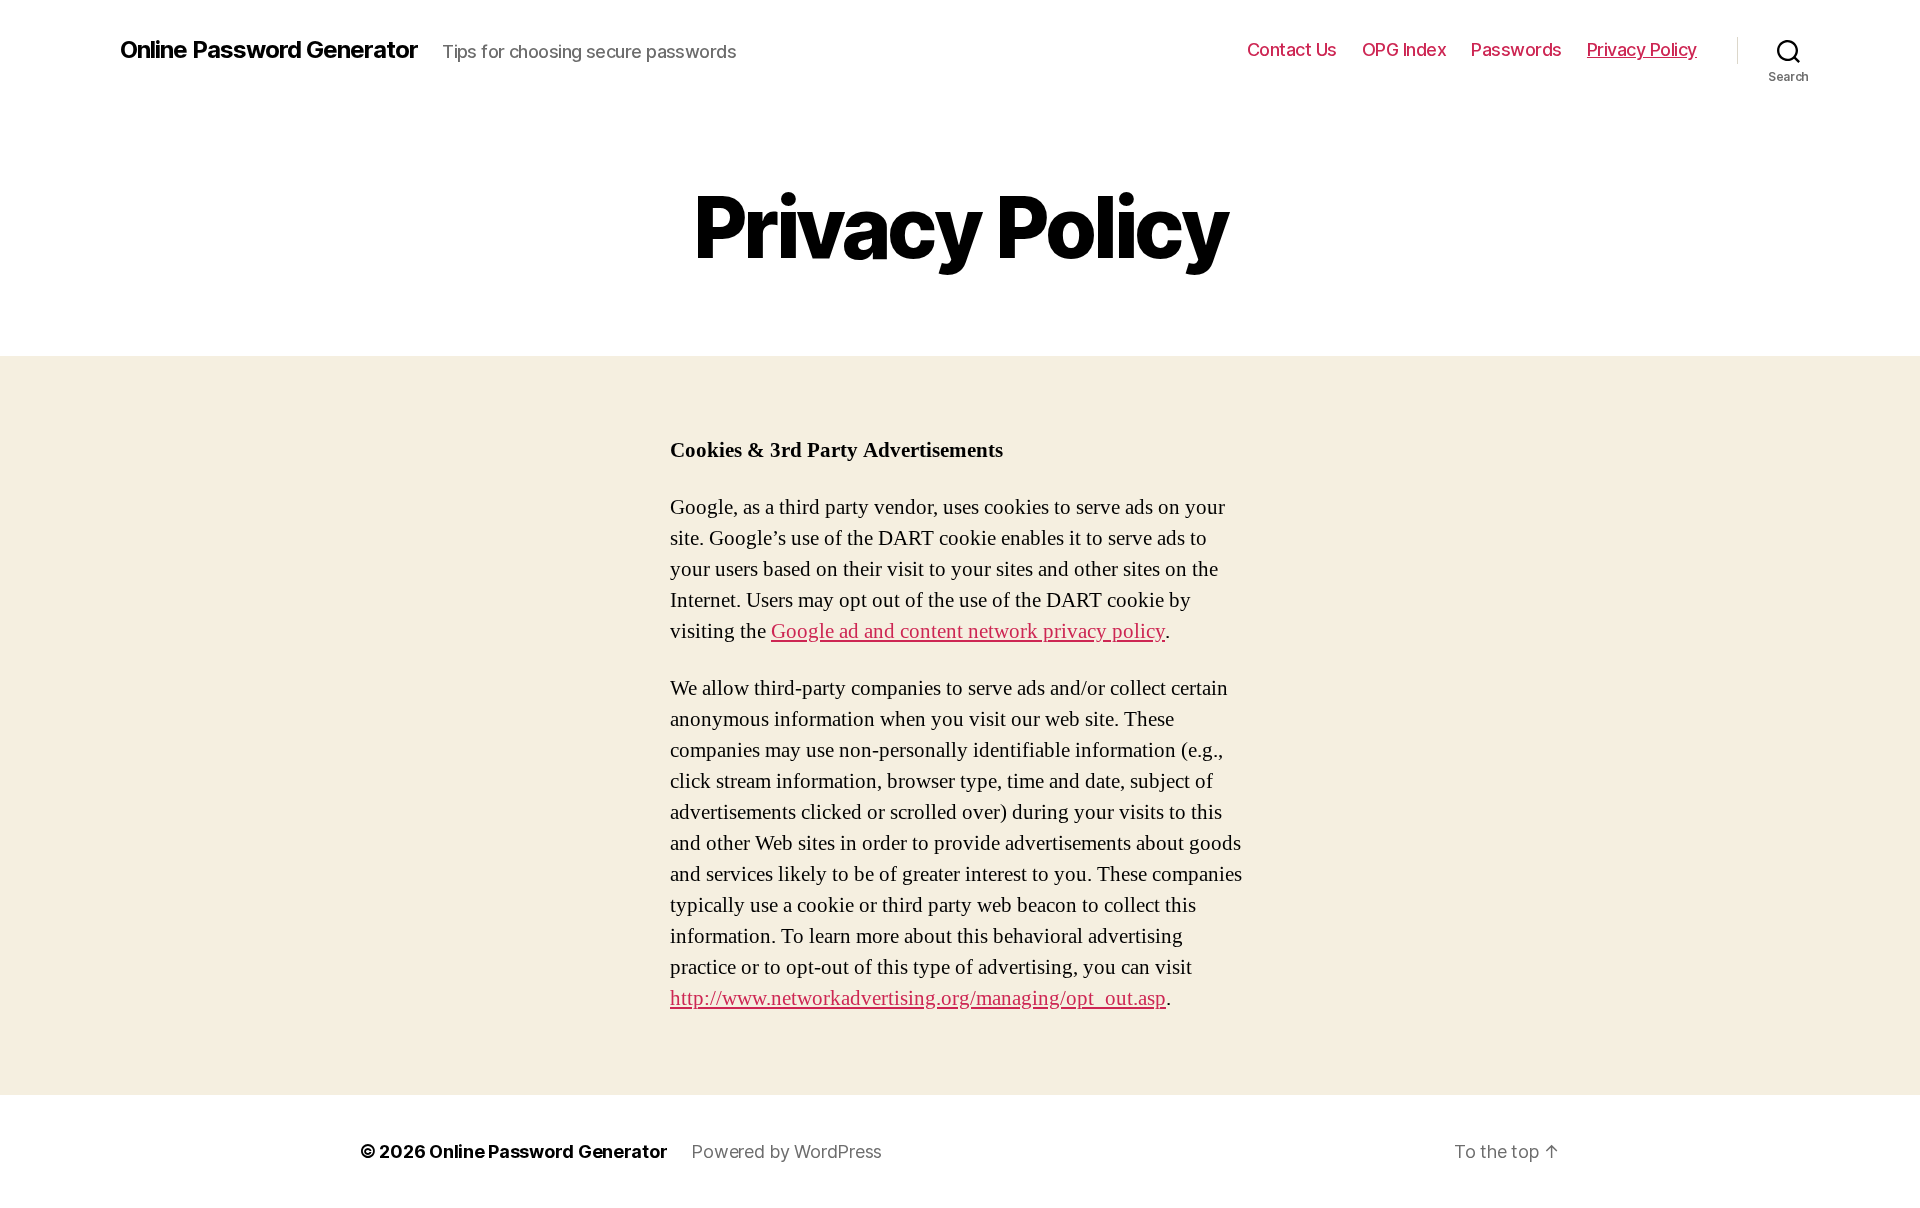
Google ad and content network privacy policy (968, 631)
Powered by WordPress (786, 1151)
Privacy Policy (1642, 49)
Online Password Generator (269, 50)
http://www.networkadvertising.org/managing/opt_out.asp (918, 998)
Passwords (1516, 49)
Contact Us (1292, 49)
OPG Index (1404, 49)
